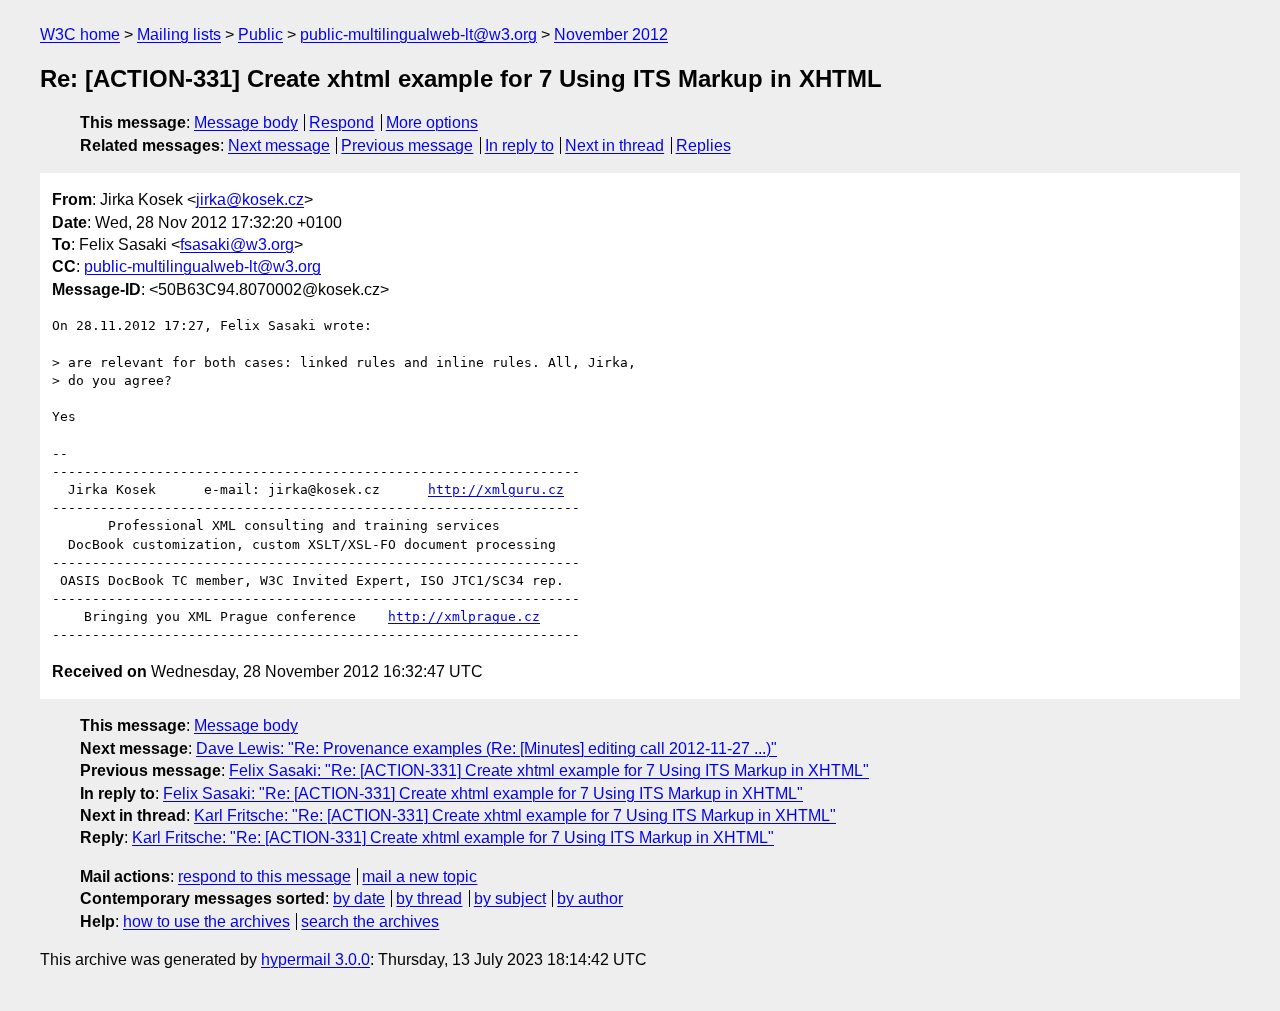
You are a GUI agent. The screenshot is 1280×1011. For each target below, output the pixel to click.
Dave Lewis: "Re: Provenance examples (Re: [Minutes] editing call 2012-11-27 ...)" (486, 748)
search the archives (370, 921)
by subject (510, 898)
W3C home (80, 34)
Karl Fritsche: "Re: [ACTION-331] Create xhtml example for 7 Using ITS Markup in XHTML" (515, 815)
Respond (341, 122)
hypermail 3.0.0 (315, 959)
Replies (703, 145)
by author (590, 898)
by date (359, 898)
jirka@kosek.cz (250, 199)
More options (432, 122)
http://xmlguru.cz (496, 489)
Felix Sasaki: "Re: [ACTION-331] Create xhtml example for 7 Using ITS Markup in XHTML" (549, 770)
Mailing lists (179, 34)
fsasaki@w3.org (237, 244)
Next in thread (614, 145)
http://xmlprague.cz (464, 616)
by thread (429, 898)
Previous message (407, 145)
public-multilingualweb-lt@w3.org (418, 34)
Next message (279, 145)
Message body (246, 122)
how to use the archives (206, 921)
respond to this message (264, 876)
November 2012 (611, 34)
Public (260, 34)
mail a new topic (419, 876)
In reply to (519, 145)
